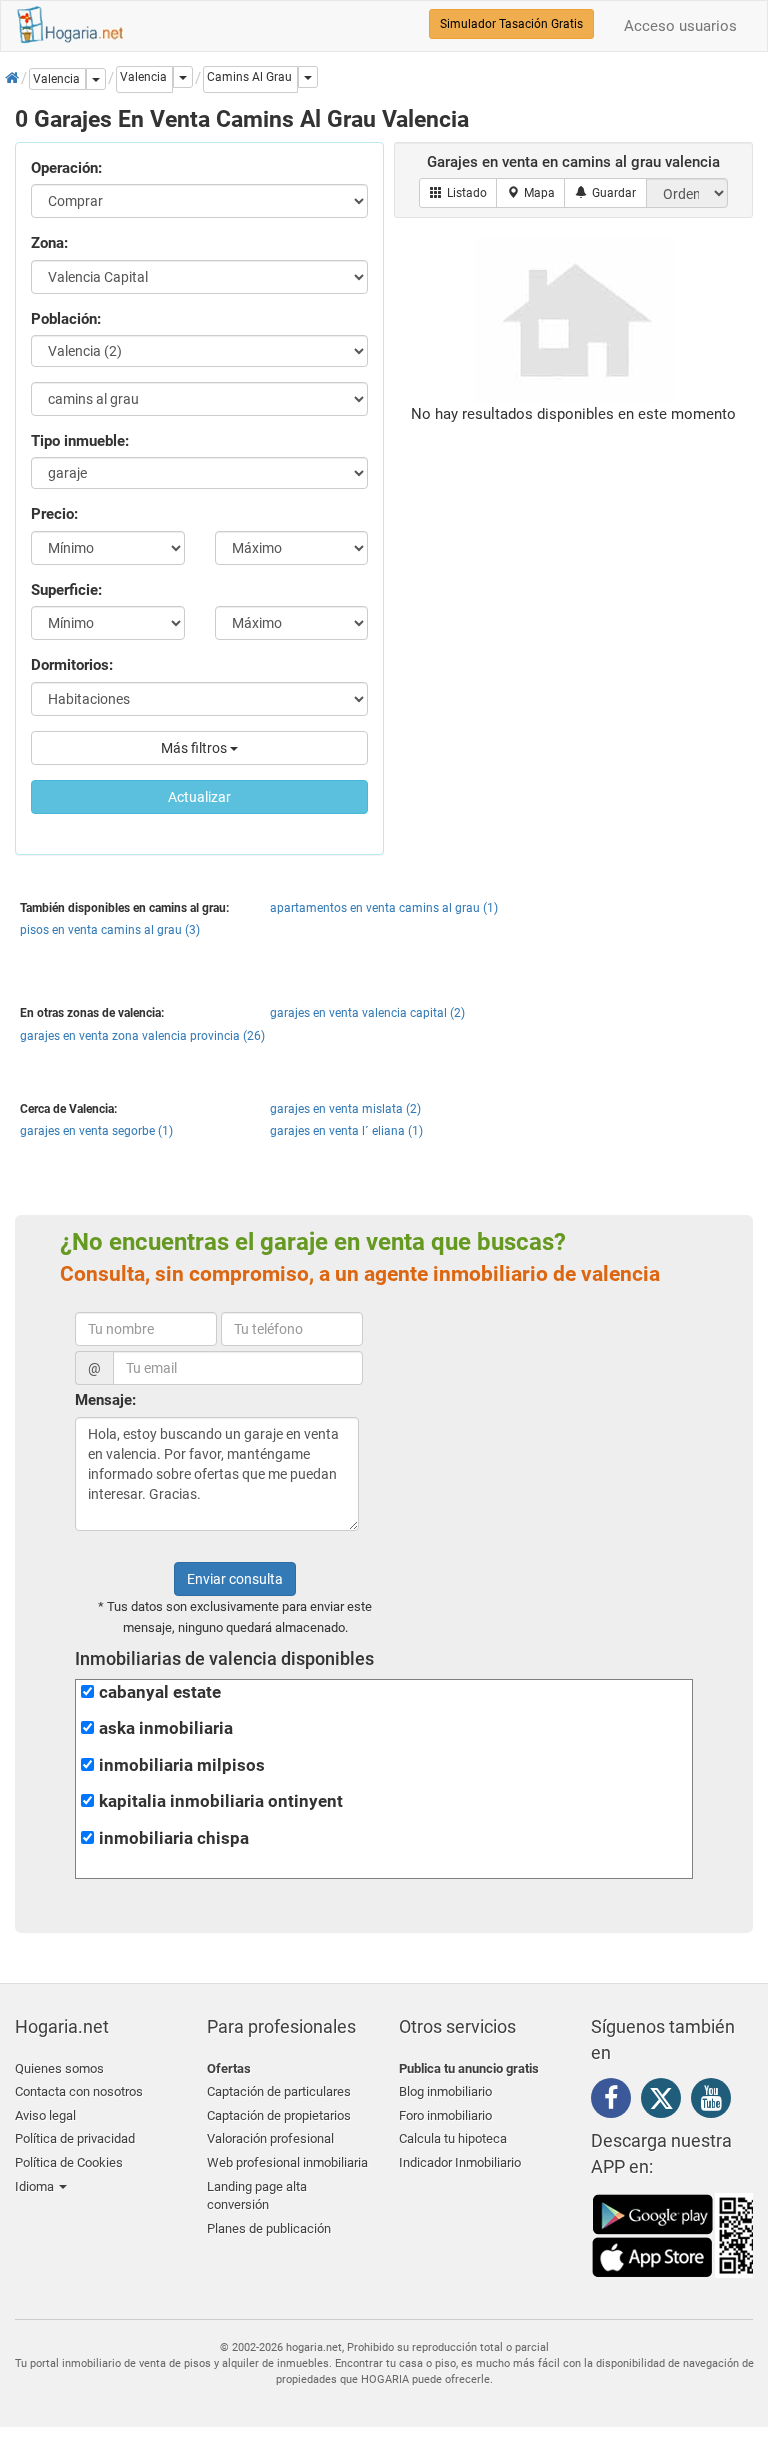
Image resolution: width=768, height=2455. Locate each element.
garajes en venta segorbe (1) (96, 1131)
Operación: (66, 168)
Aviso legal (45, 2115)
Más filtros (195, 748)
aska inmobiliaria (166, 1728)
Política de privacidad (75, 2138)
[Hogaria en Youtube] (716, 2102)
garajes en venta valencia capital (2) (367, 1013)
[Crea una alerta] (605, 193)
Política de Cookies (69, 2162)
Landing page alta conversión (257, 2196)
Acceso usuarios (680, 26)
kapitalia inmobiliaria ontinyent (221, 1801)
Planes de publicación (269, 2228)
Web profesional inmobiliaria (287, 2162)
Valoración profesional (270, 2138)
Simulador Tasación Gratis (511, 24)
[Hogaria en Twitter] (666, 2103)
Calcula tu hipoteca (453, 2138)
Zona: (49, 243)
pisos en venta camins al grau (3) (110, 930)
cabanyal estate (160, 1692)
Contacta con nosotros (79, 2091)
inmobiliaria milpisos (182, 1765)
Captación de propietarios (279, 2115)
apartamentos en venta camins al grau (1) (384, 908)
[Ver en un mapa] (531, 193)
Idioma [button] (36, 2186)
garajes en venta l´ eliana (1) (346, 1131)
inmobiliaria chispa (174, 1838)
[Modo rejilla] (458, 193)
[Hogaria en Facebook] (616, 2102)
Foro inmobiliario (445, 2115)
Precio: (54, 514)
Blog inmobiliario (445, 2091)
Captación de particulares (279, 2091)
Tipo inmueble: (80, 441)
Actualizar (199, 797)
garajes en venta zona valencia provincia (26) (142, 1036)
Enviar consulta (235, 1579)
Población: (66, 319)
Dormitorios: (72, 665)
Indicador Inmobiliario (460, 2162)
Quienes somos (59, 2068)
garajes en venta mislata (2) (345, 1109)
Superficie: (66, 590)
